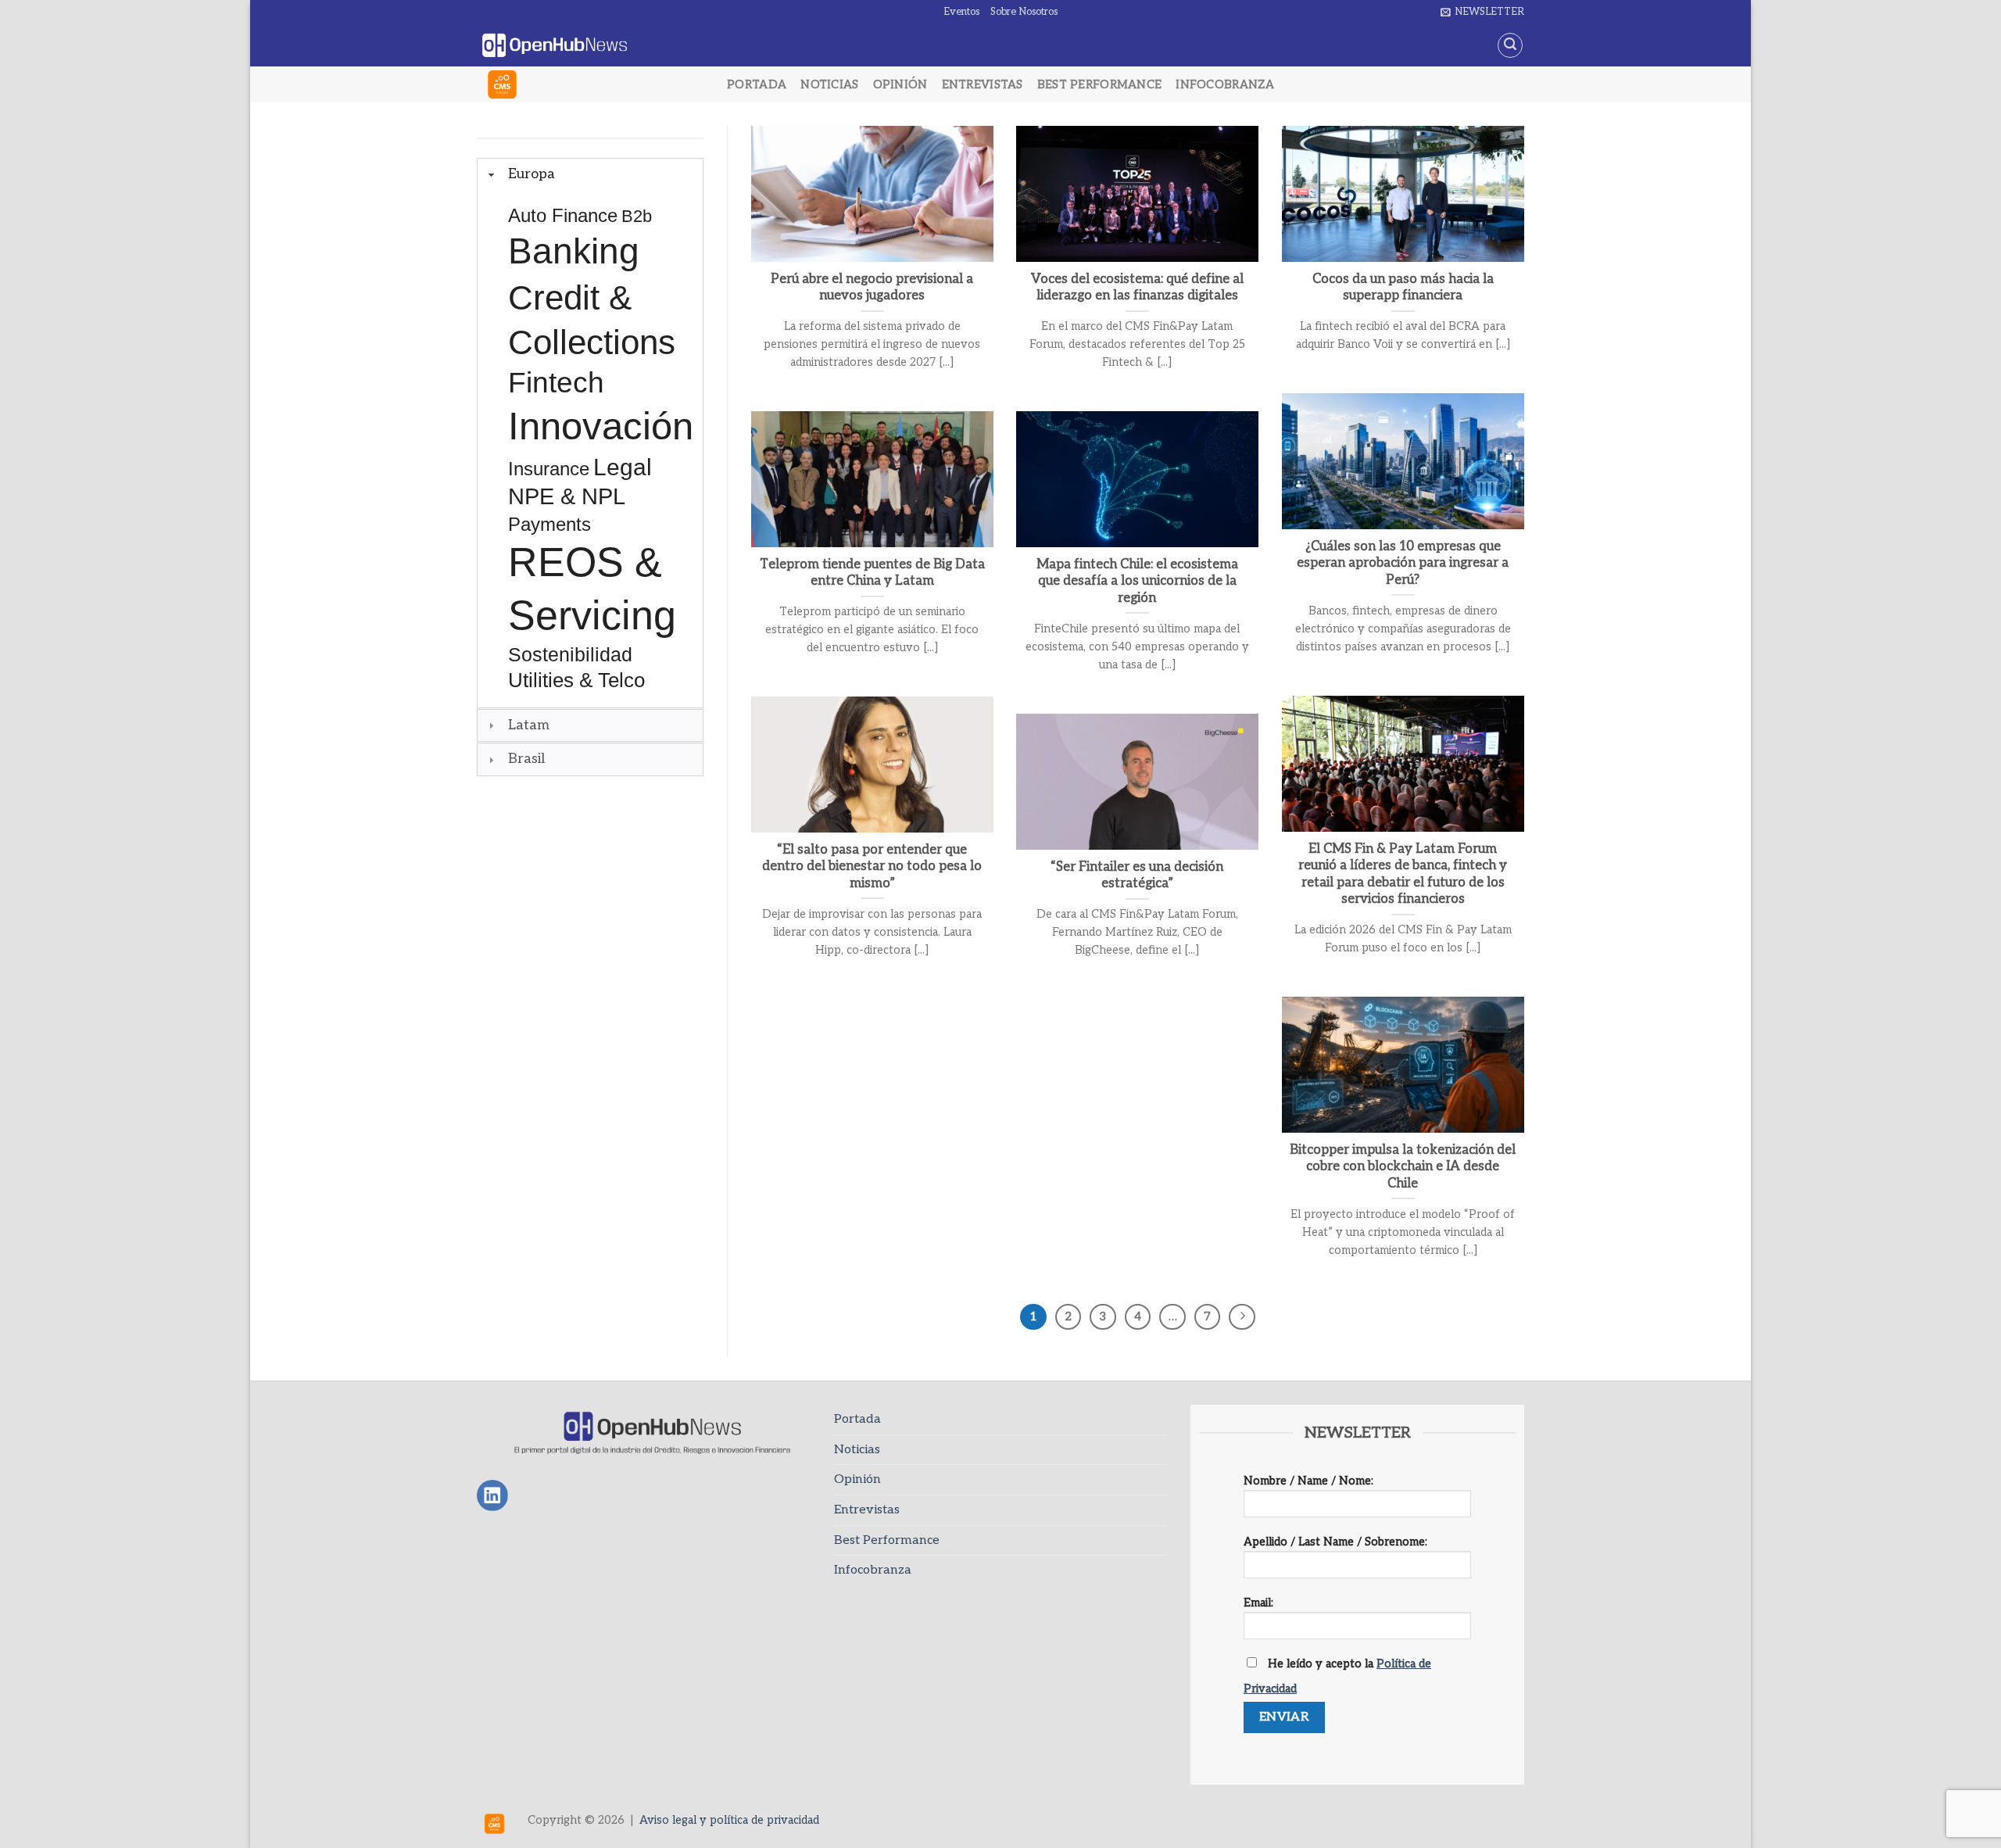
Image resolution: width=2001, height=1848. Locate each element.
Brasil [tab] (526, 759)
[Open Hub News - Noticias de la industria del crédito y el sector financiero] (555, 46)
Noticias (829, 85)
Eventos (961, 12)
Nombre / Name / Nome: (1308, 1481)
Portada (757, 85)
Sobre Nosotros (1024, 12)
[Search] (1510, 45)
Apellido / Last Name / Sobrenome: (1335, 1542)
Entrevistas (983, 85)
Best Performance (1100, 85)
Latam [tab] (529, 725)
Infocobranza (1224, 85)
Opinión (900, 85)
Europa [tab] (532, 174)
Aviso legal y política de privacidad (729, 1820)
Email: (1258, 1603)
